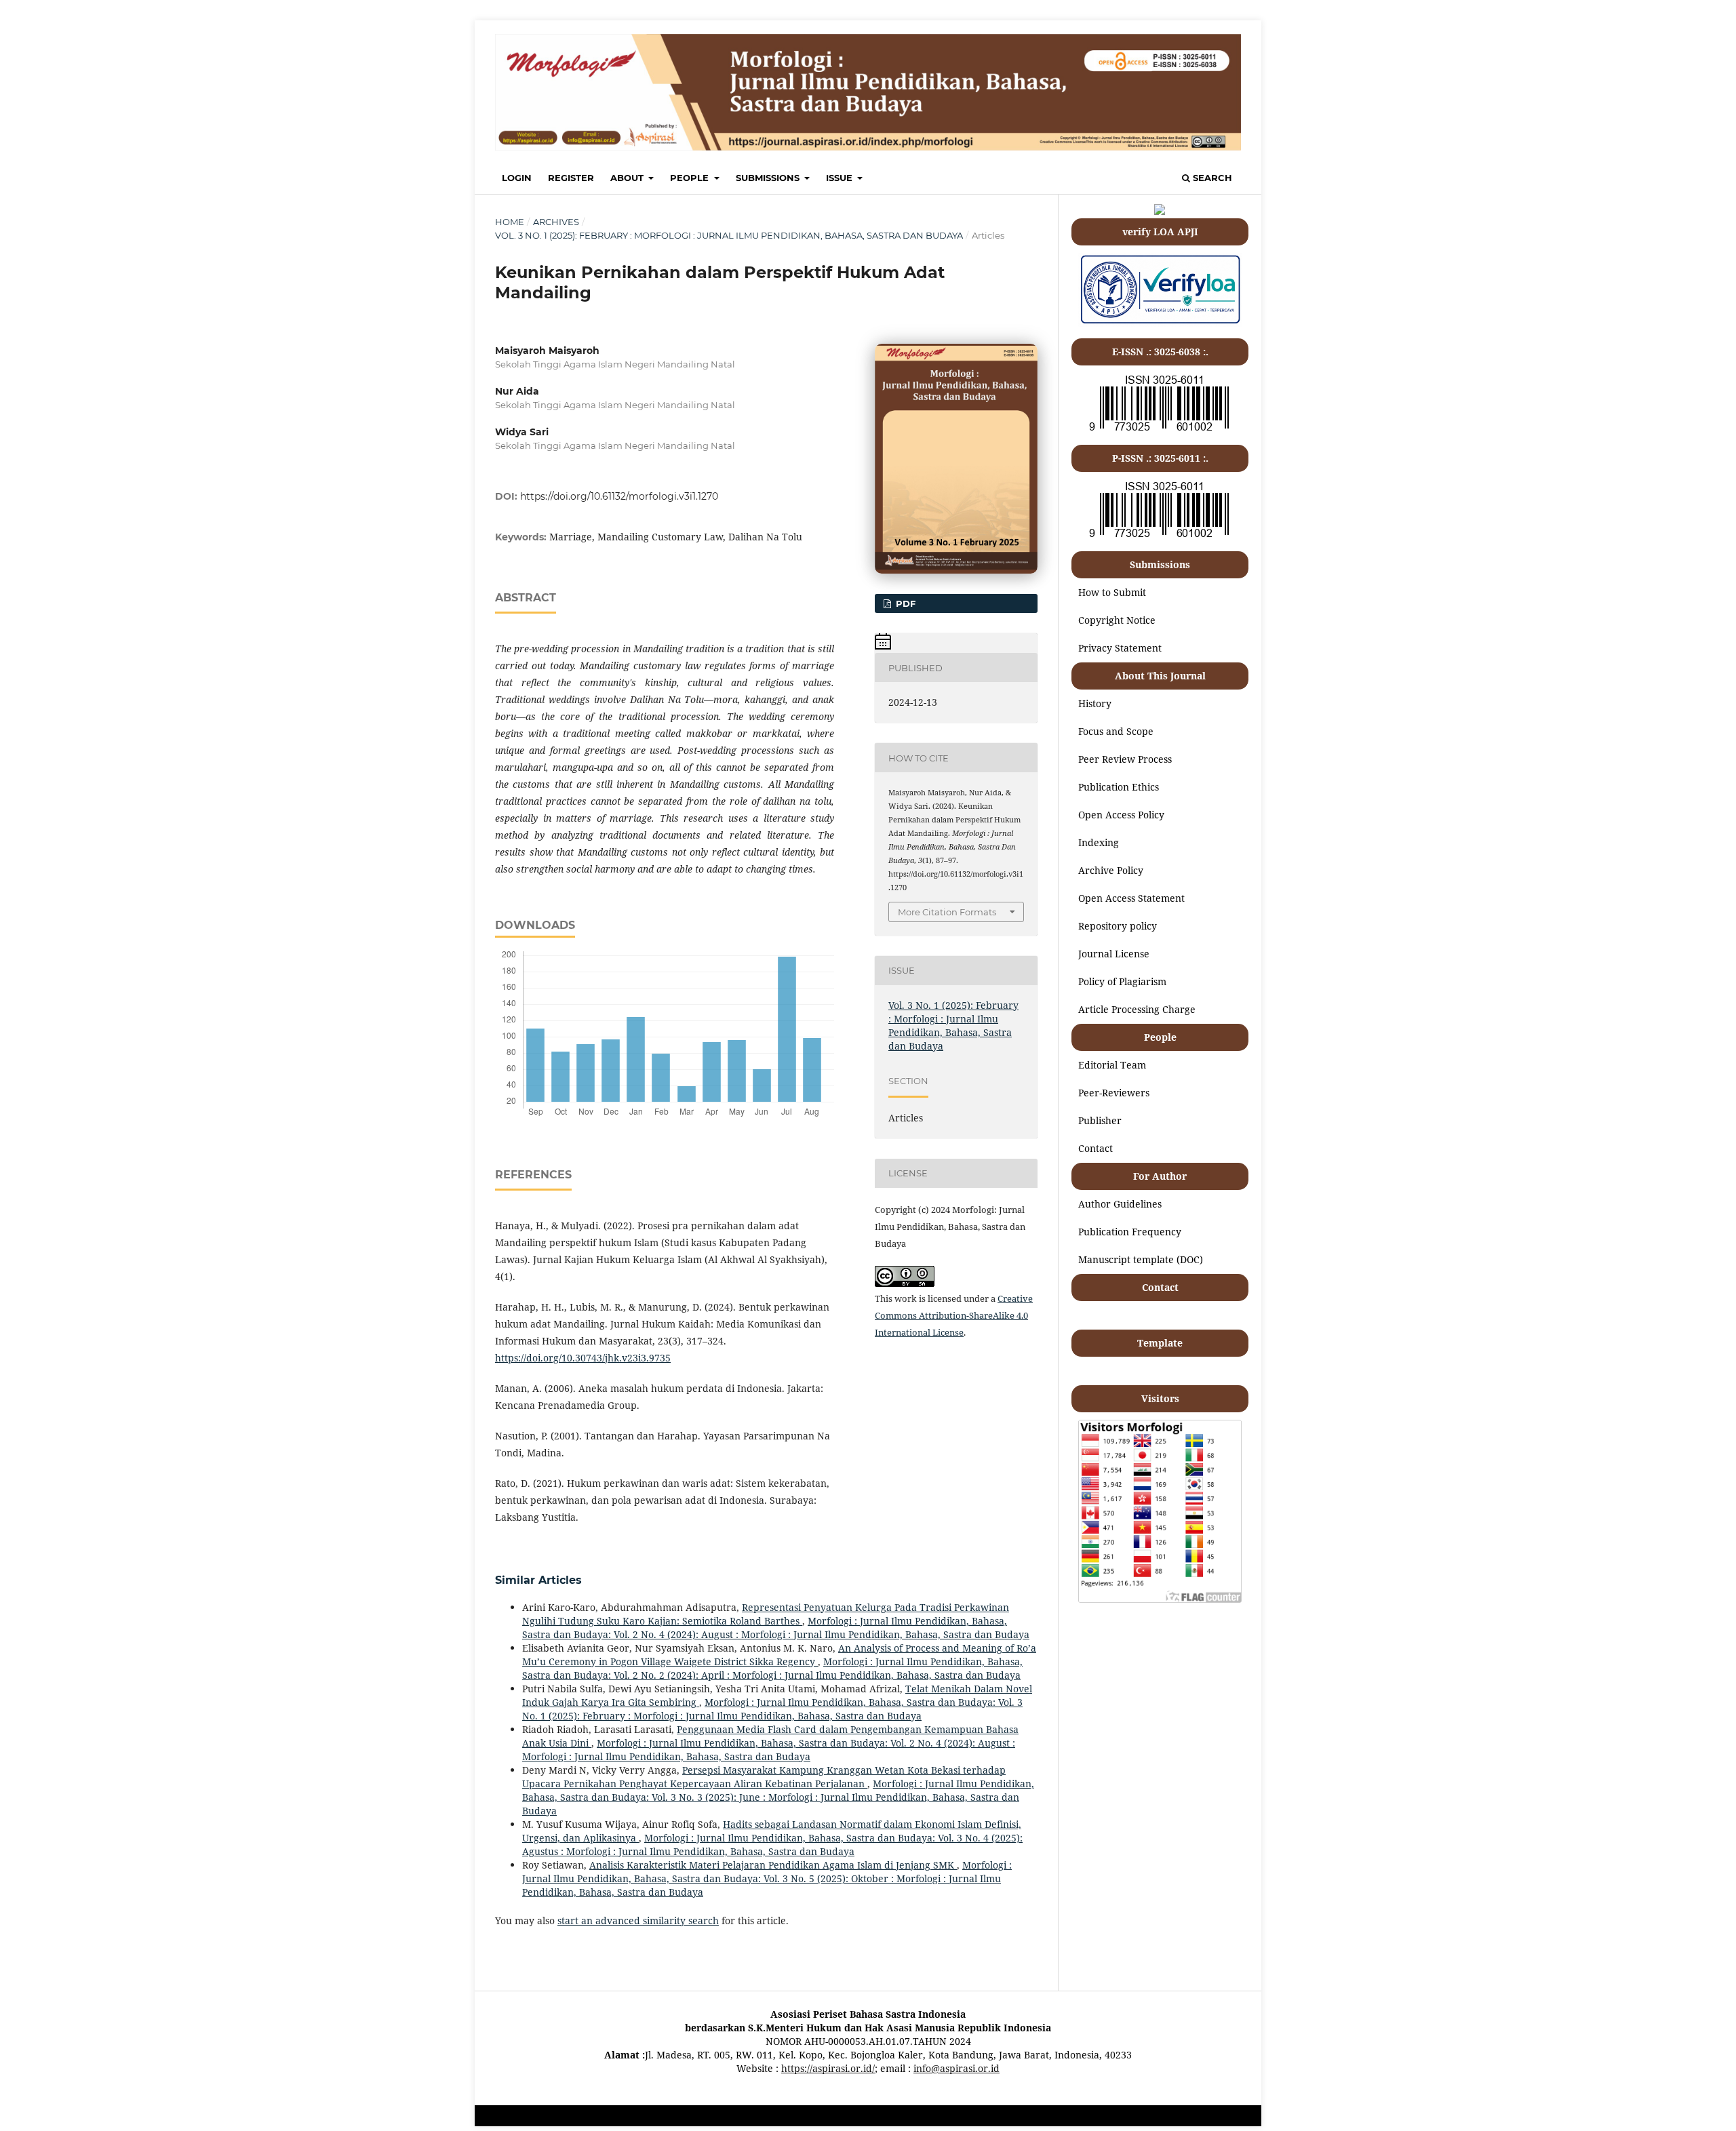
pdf (904, 603)
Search (1211, 178)
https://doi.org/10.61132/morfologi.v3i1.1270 (619, 496)
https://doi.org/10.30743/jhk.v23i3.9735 (583, 1358)
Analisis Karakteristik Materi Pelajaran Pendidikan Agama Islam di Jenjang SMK (773, 1865)
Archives (556, 222)
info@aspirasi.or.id (956, 2068)
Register (571, 178)
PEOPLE (691, 178)
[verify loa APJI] (1160, 323)
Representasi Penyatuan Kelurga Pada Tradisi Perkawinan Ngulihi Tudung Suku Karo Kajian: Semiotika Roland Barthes (766, 1614)
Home (510, 222)
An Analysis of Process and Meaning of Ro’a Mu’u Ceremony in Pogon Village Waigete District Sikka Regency (779, 1655)
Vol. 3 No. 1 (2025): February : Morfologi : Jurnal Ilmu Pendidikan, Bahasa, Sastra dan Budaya (729, 235)
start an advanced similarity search (638, 1920)
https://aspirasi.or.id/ (828, 2068)
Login (517, 178)
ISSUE (841, 178)
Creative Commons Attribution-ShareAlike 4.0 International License (954, 1315)
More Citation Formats (947, 912)
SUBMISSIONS (769, 178)
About (628, 178)
